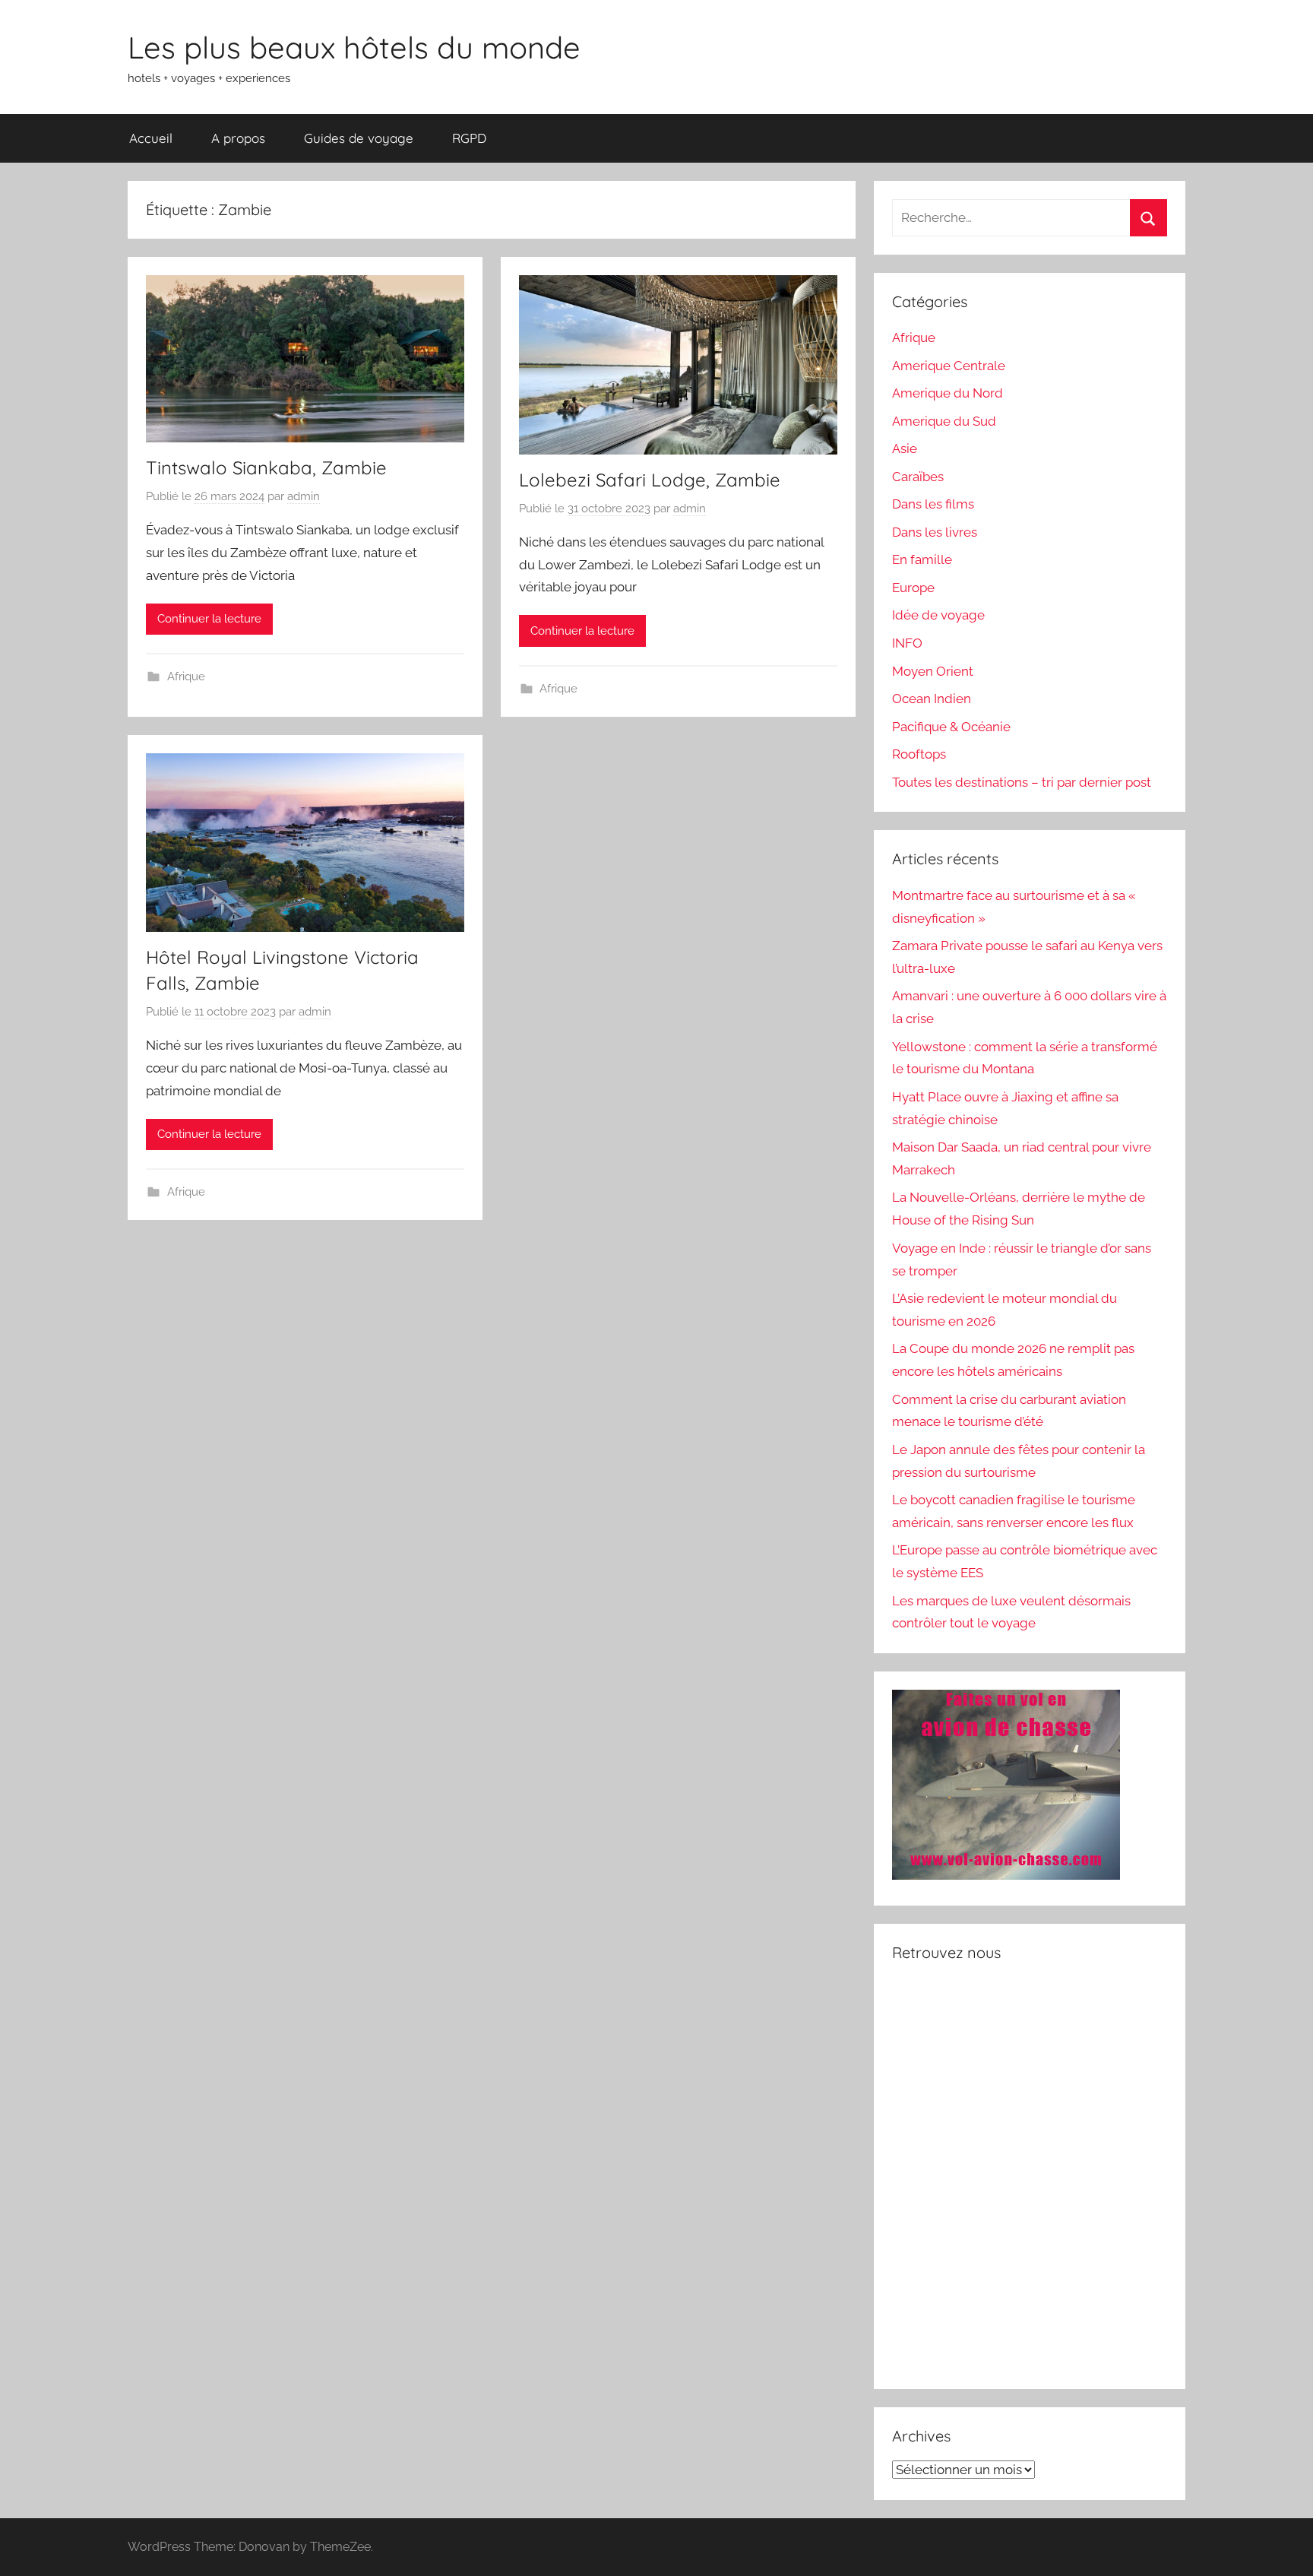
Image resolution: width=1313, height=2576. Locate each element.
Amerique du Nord (948, 393)
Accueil (151, 138)
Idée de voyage (938, 615)
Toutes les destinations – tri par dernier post (1022, 782)
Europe (913, 588)
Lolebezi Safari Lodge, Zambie (650, 480)
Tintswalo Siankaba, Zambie (266, 467)
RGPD (469, 138)
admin (304, 496)
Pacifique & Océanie (951, 727)
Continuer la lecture (209, 619)
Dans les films (933, 504)
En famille (922, 559)
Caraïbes (918, 477)
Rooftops (919, 754)
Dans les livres (935, 532)
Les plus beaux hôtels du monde (354, 47)
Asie (905, 448)
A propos (238, 138)
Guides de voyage (359, 138)
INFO (907, 643)
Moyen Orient (933, 671)
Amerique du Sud (944, 421)
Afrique (186, 676)
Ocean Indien (932, 699)
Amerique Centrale (949, 366)
